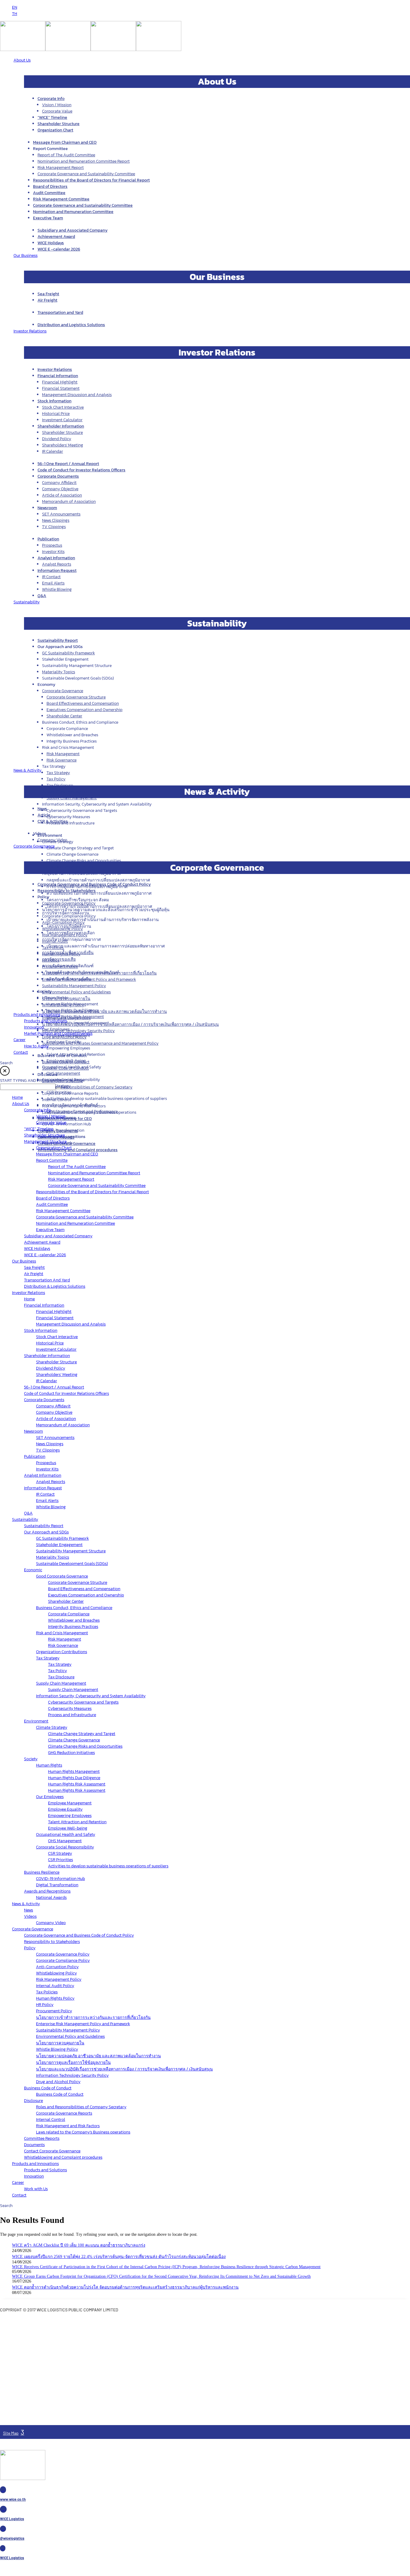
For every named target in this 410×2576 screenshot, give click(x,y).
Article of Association (62, 495)
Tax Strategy (58, 773)
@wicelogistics (12, 2538)
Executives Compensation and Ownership (84, 710)
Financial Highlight (60, 382)
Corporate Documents (58, 476)
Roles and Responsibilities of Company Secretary (87, 1087)
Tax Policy (56, 779)
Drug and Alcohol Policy (64, 1037)
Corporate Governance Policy (69, 903)
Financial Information (58, 376)
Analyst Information (56, 558)
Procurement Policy (60, 967)
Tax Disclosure (60, 785)
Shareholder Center (64, 716)
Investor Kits (53, 552)
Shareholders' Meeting (63, 445)
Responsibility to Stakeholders (67, 891)
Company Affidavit (59, 483)
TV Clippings (54, 527)
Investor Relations (55, 369)
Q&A (42, 596)
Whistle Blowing (57, 589)
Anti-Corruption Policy (63, 922)
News (42, 809)
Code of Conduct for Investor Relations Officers (81, 470)
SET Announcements (61, 514)
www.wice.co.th (13, 2499)
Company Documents (58, 1131)
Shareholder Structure (59, 124)
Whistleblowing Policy (62, 929)
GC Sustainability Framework (68, 653)
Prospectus (52, 545)
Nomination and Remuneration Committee (73, 212)
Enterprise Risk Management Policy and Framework (89, 979)
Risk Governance (62, 760)
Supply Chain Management (72, 798)
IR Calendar (53, 451)
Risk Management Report (61, 168)
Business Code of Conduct (66, 1062)
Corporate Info (51, 99)
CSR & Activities (53, 821)
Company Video (52, 840)
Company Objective (60, 489)
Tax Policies (53, 948)
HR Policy (51, 960)
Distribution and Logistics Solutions (71, 325)
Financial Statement (61, 388)
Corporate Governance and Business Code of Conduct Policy (94, 884)
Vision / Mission (57, 105)
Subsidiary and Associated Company (72, 230)
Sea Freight (48, 294)
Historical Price (56, 414)
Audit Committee (49, 193)
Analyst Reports (57, 564)
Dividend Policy (57, 439)
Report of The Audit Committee (66, 155)
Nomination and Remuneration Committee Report (84, 161)
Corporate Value (57, 111)
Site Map (11, 2433)
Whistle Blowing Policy (63, 1005)
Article (44, 815)
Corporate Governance (63, 691)
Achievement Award (56, 237)
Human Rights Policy (61, 954)
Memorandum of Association (69, 501)
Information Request (57, 570)
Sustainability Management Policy (74, 986)
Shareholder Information (61, 426)
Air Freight (47, 300)
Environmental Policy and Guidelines (76, 992)
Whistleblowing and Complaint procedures (78, 1150)
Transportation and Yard (60, 312)
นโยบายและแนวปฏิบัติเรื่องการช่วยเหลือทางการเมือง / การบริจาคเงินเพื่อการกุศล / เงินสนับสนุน (130, 1024)
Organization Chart (55, 130)
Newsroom (47, 508)
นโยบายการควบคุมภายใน (66, 999)
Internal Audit (55, 941)
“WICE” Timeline (52, 117)
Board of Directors (50, 186)
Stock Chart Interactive (63, 407)
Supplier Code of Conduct (65, 1068)
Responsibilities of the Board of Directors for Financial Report (91, 180)
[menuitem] (15, 7)
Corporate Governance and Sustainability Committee (86, 174)
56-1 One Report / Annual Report (68, 464)
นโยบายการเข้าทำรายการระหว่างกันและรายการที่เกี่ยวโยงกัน (99, 973)
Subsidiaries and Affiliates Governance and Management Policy (100, 1043)
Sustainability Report (58, 640)
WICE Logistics (12, 2519)
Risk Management (63, 754)
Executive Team (48, 218)
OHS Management (63, 1073)
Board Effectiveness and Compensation (83, 703)
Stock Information (54, 401)
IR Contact (51, 577)
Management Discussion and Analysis (77, 395)
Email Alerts (53, 583)
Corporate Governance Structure (76, 697)
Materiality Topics (59, 672)
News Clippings (56, 520)
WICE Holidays (51, 243)
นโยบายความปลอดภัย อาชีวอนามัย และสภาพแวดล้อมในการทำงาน (104, 1012)
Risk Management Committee (61, 199)
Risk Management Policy (65, 935)
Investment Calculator (62, 420)
